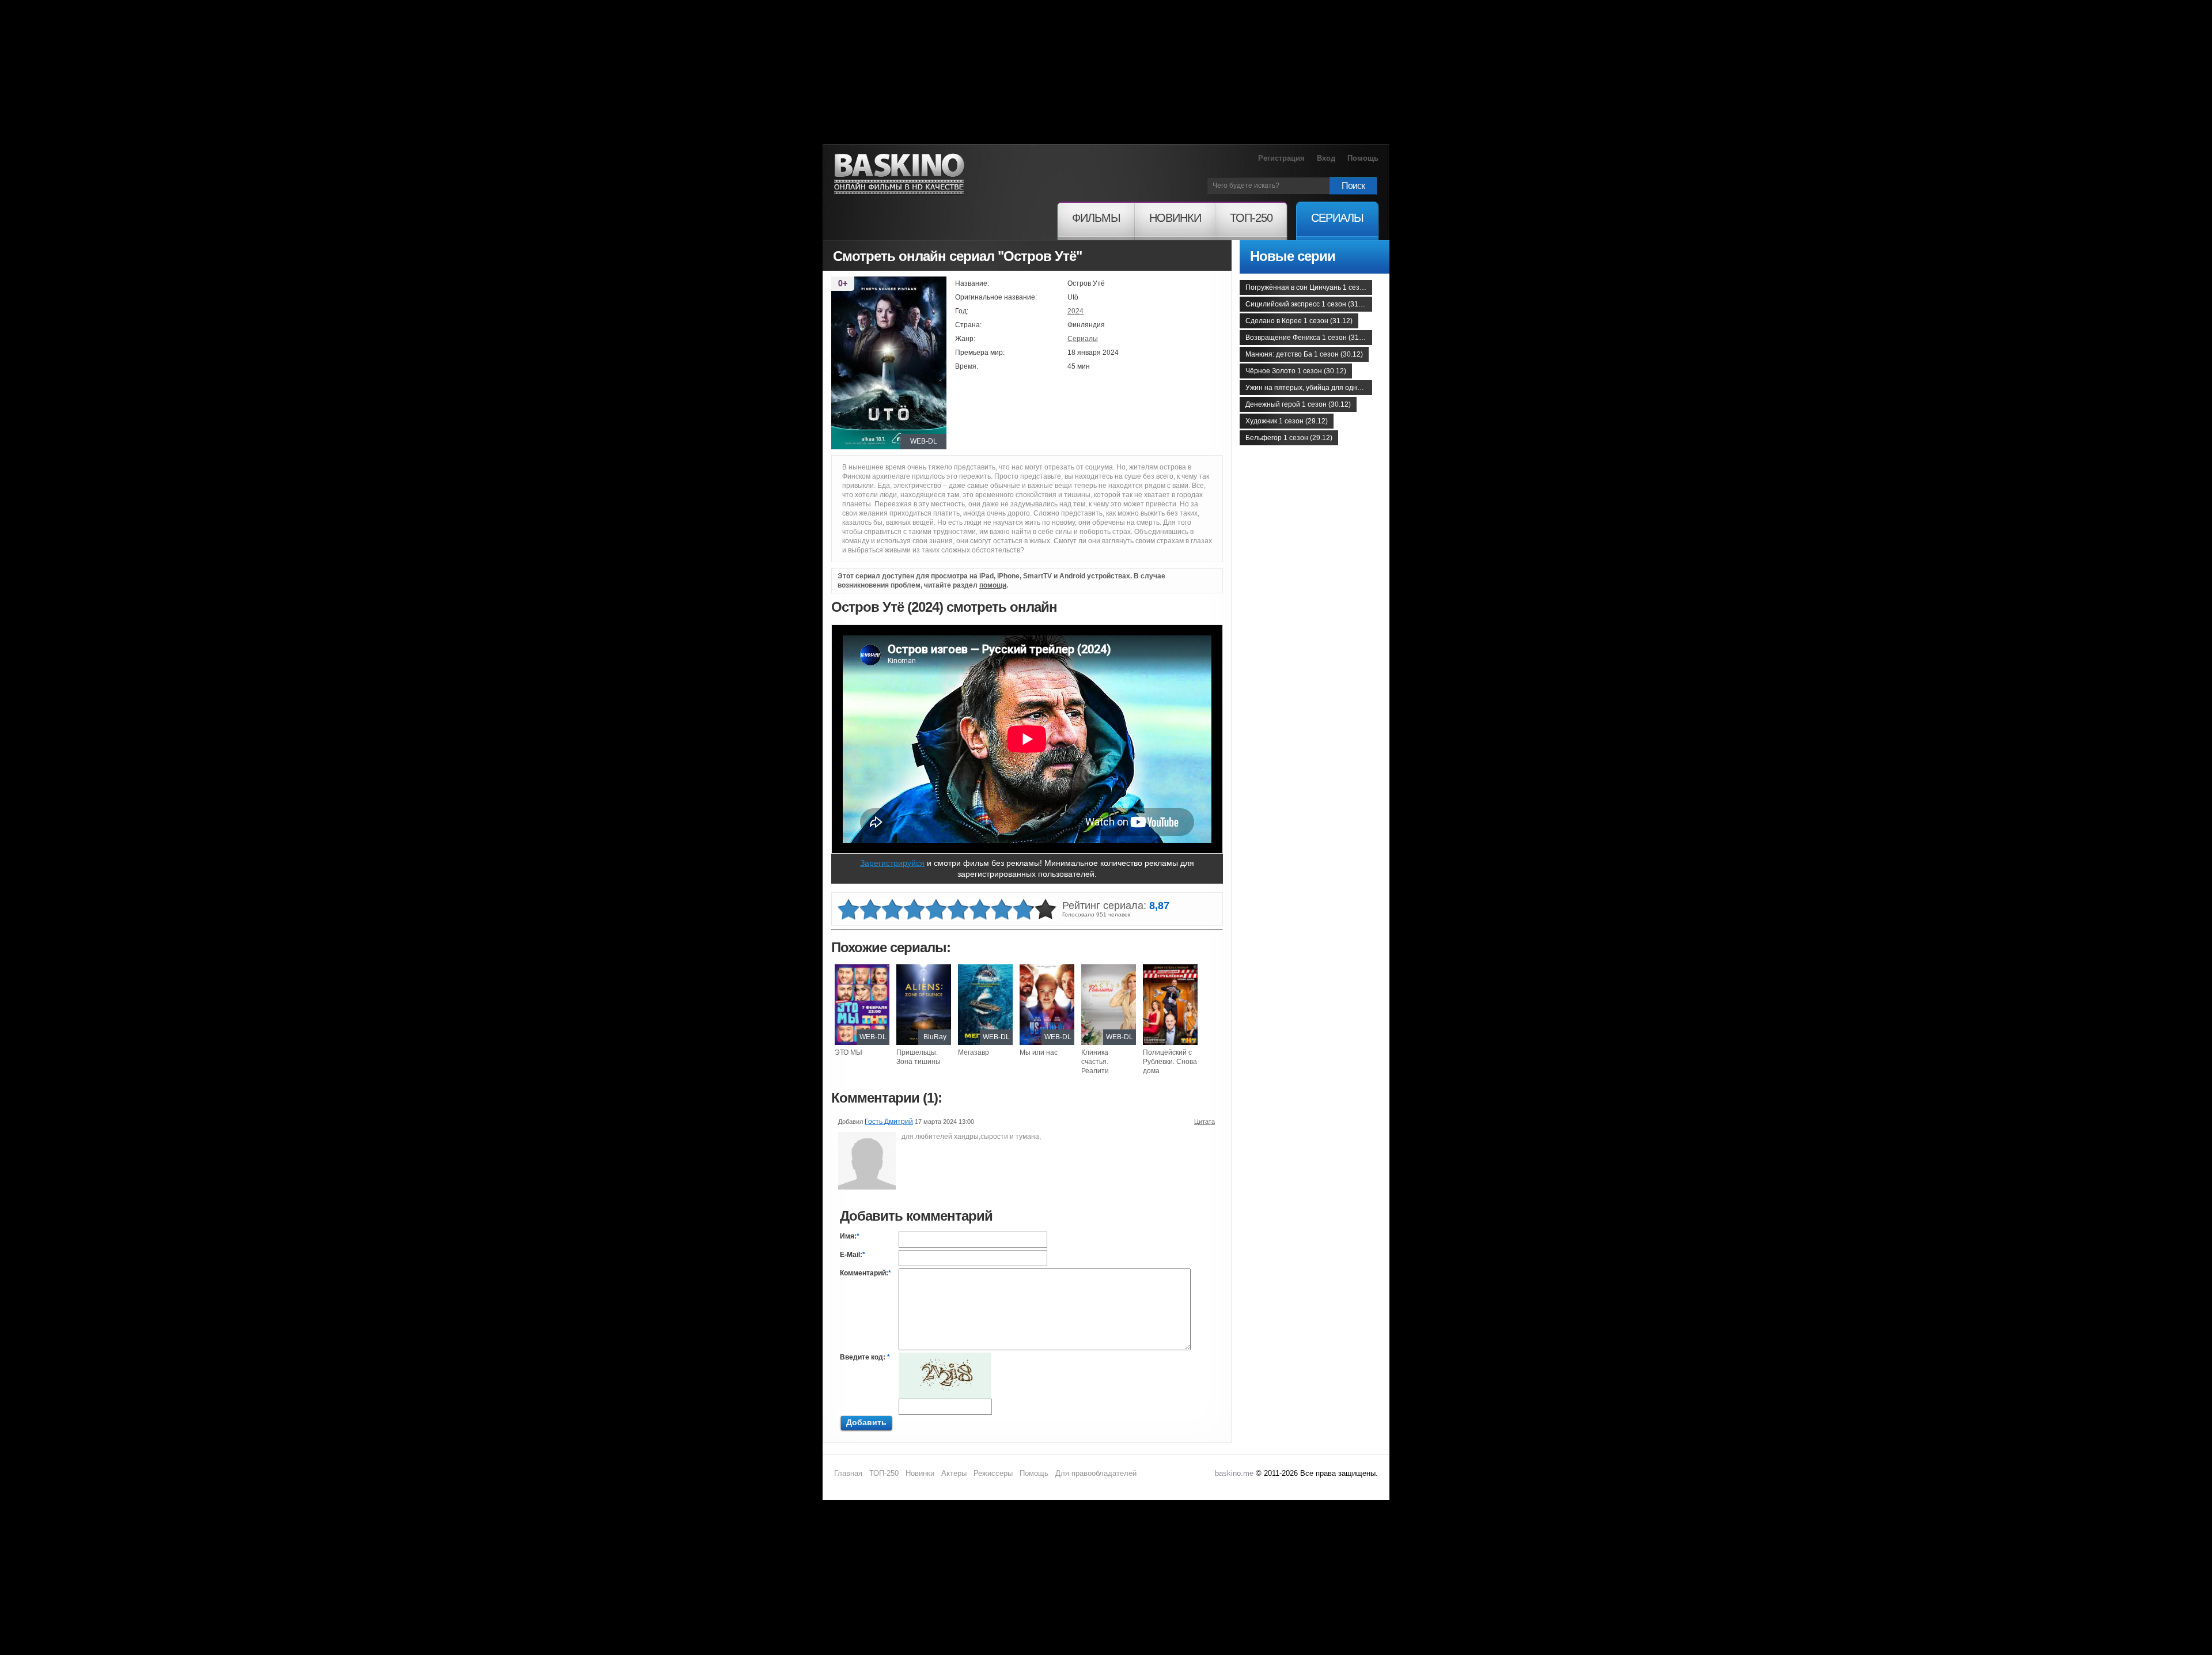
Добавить (866, 1422)
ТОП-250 (884, 1473)
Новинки (920, 1473)
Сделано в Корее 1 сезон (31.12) (1299, 321)
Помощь (1363, 158)
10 (1046, 910)
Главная (848, 1473)
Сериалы (1083, 339)
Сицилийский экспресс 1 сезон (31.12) (1308, 304)
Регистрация (1281, 158)
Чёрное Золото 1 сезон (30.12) (1296, 371)
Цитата (1205, 1122)
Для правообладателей (1096, 1473)
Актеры (954, 1473)
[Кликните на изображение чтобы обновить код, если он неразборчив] (945, 1357)
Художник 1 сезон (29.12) (1287, 421)
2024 (1075, 311)
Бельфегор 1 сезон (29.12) (1289, 438)
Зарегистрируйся (892, 863)
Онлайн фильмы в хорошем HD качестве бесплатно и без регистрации (899, 174)
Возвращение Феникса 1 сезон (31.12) (1308, 338)
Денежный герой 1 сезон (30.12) (1298, 404)
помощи (993, 585)
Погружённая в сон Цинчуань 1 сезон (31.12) (1309, 287)
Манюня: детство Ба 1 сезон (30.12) (1304, 354)
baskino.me (1234, 1473)
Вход (1326, 158)
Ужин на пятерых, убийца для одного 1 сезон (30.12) (1309, 388)
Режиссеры (993, 1473)
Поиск (1353, 186)
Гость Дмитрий (889, 1122)
